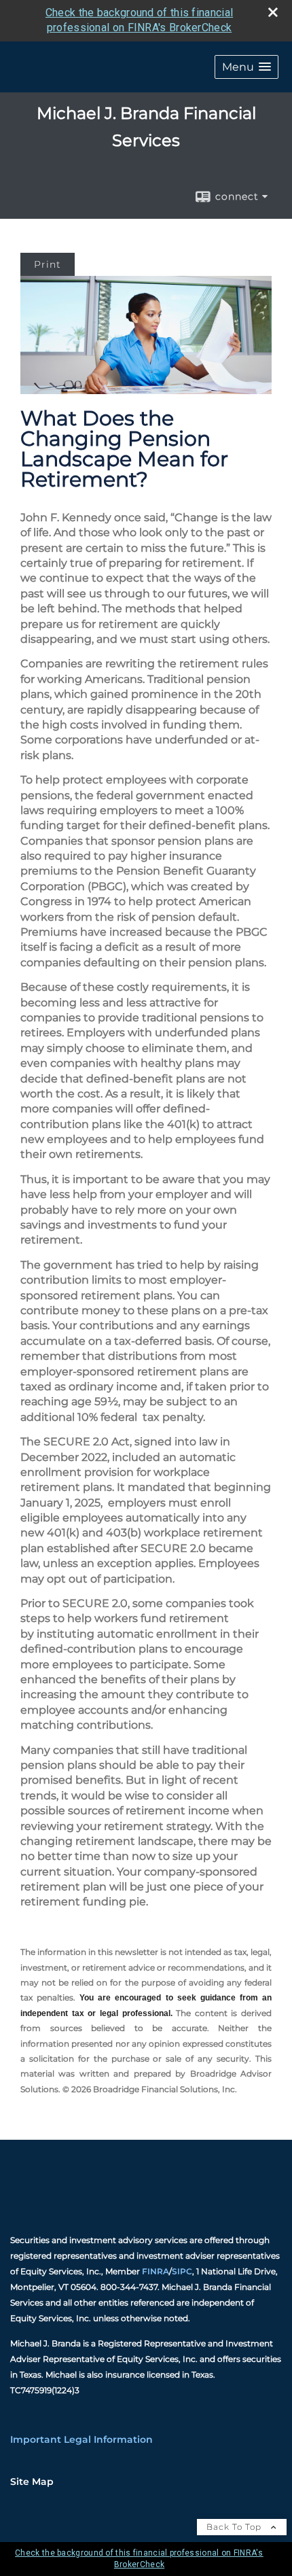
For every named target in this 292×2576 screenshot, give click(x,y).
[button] (247, 67)
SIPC (182, 2271)
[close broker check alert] (273, 12)
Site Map (32, 2482)
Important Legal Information (81, 2439)
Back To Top (235, 2527)
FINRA (156, 2271)
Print (48, 264)
